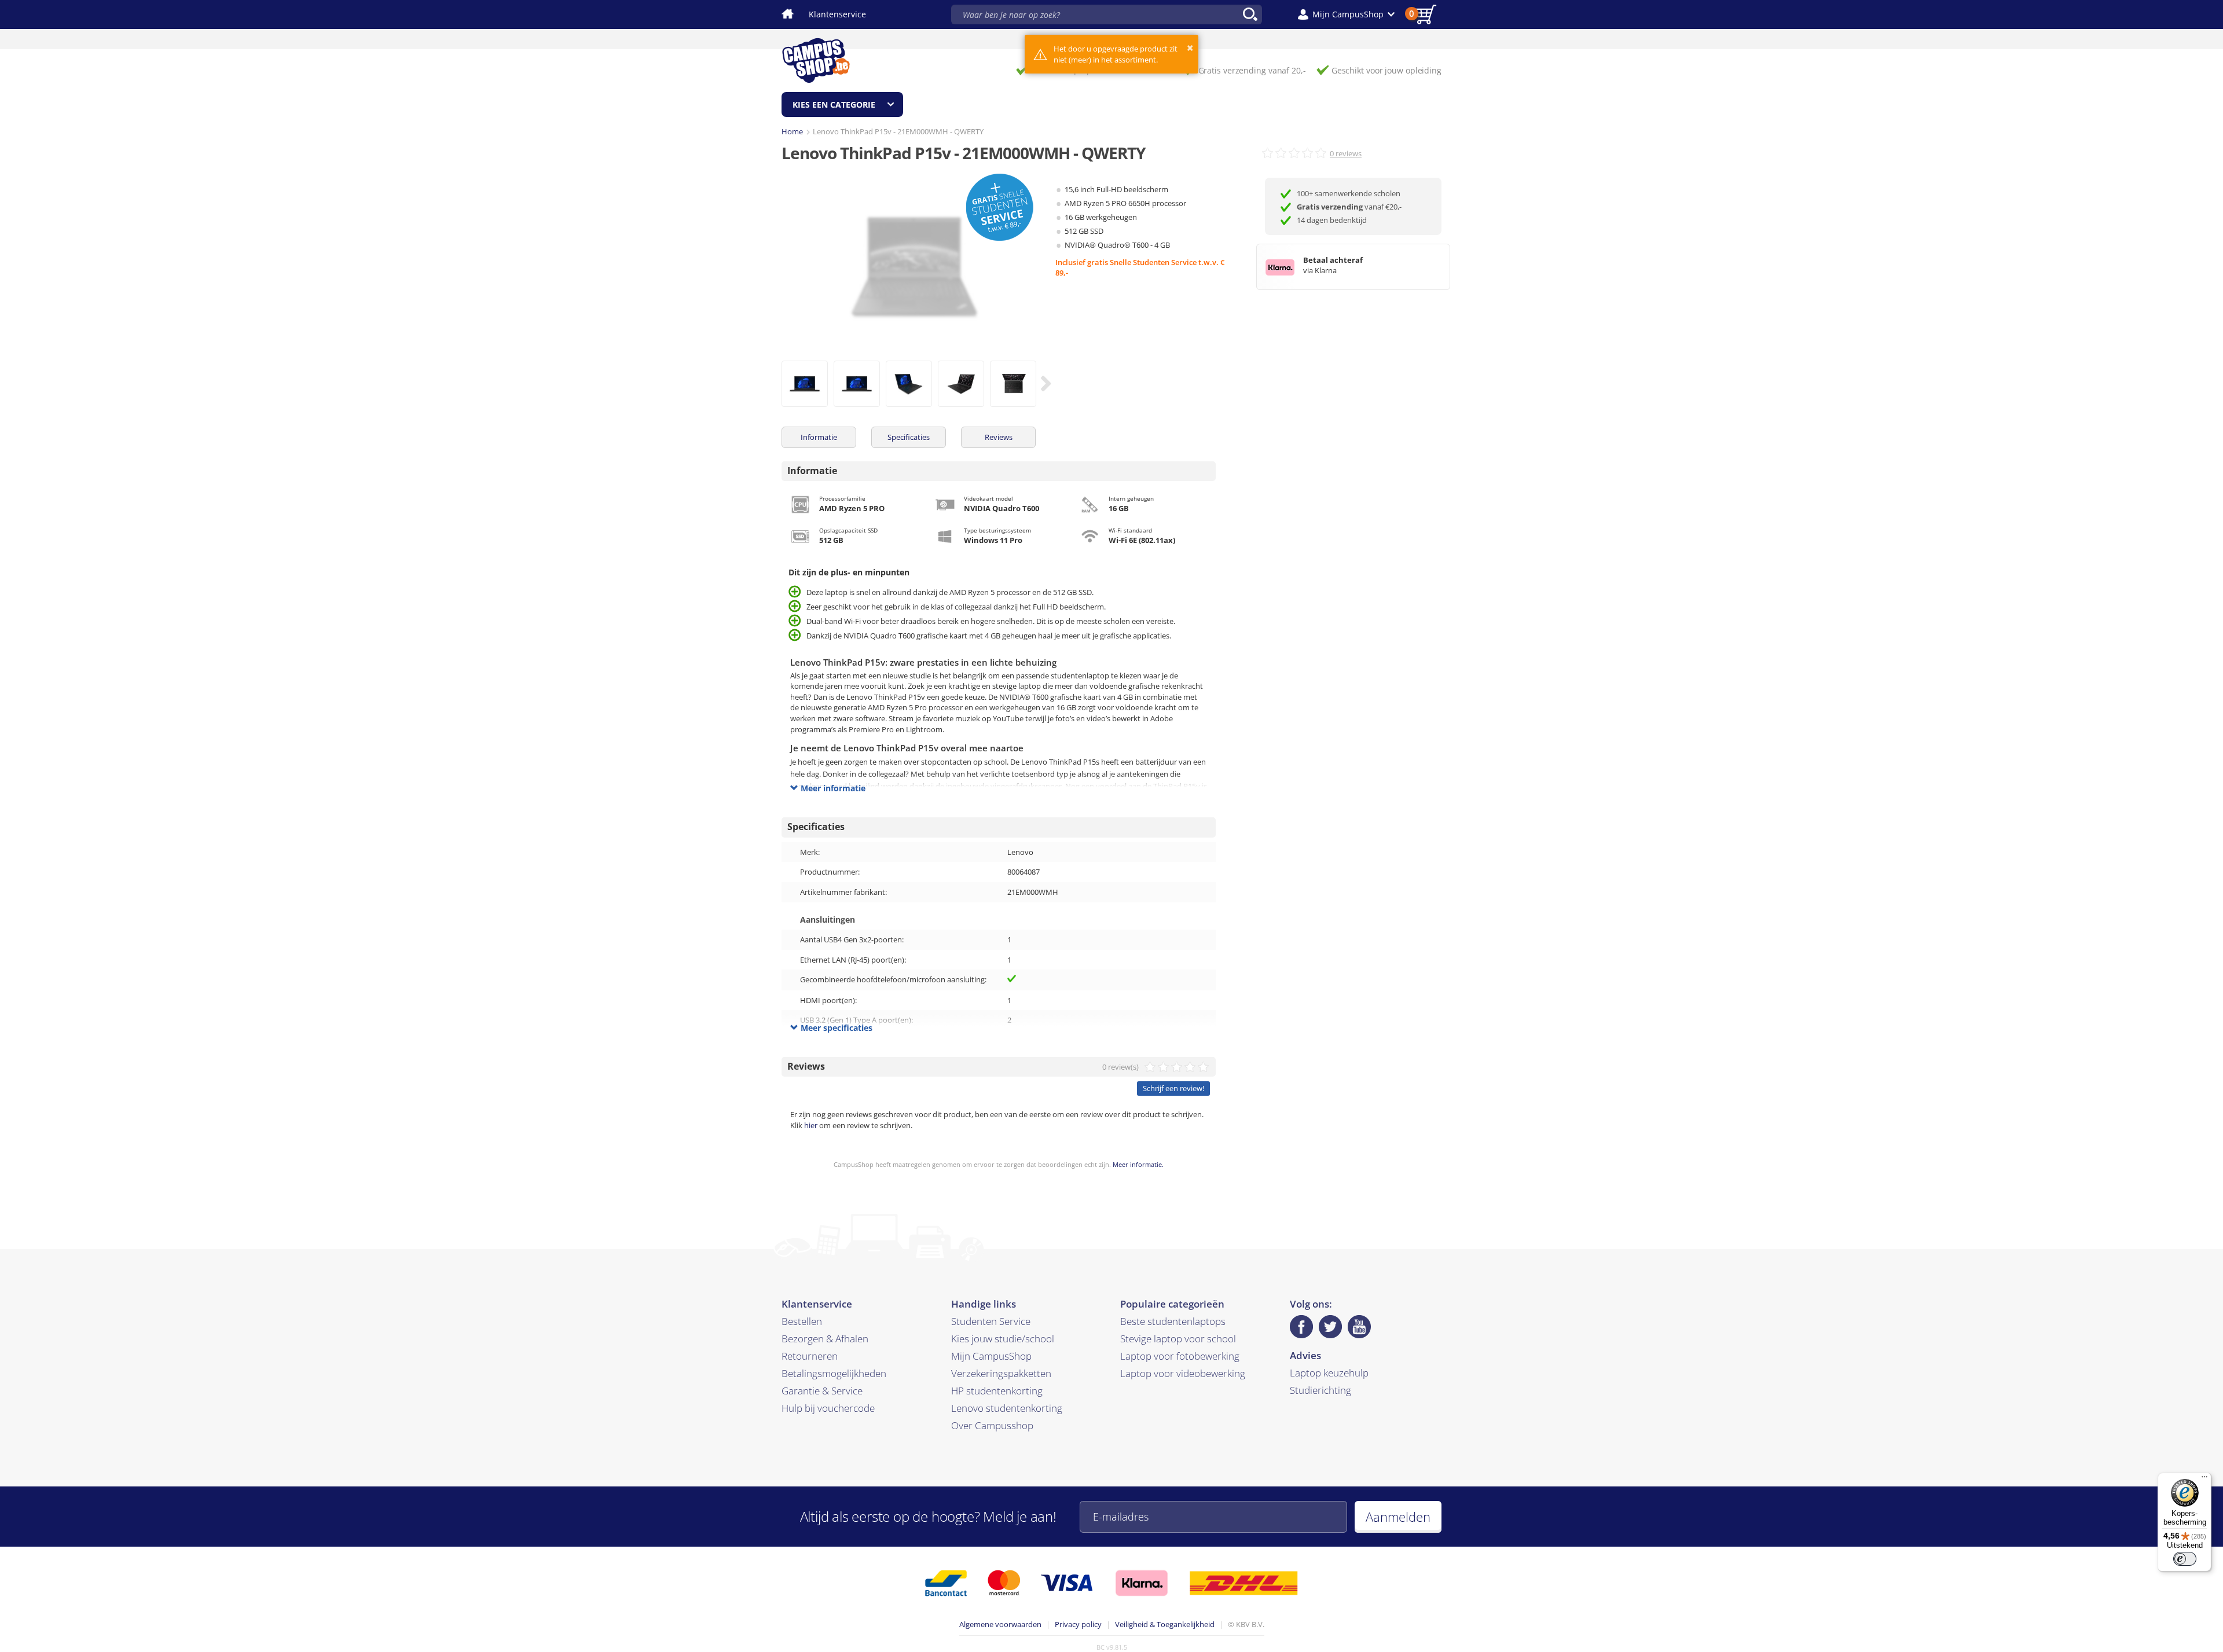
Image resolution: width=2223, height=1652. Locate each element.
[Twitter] (1330, 1327)
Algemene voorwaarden (1000, 1624)
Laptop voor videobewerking (1183, 1373)
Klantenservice (837, 14)
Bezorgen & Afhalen (825, 1339)
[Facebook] (1301, 1327)
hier (811, 1125)
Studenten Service (991, 1321)
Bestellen (802, 1321)
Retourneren (810, 1356)
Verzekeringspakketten (1001, 1373)
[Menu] (2204, 1480)
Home (792, 131)
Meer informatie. (1138, 1164)
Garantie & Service (822, 1391)
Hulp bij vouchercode (828, 1408)
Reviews (999, 437)
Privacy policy (1078, 1624)
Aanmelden (1398, 1517)
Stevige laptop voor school (1178, 1339)
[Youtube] (1359, 1327)
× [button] (1190, 48)
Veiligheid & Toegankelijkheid (1165, 1624)
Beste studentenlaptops (1173, 1321)
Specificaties (909, 437)
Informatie (819, 437)
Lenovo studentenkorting (1007, 1408)
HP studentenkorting (997, 1391)
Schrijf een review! (1173, 1088)
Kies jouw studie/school (1003, 1339)
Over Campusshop (992, 1425)
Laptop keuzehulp (1329, 1373)
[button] (1346, 14)
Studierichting (1320, 1390)
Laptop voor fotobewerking (1180, 1356)
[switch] (2185, 1559)
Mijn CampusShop (991, 1356)
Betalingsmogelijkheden (834, 1373)
